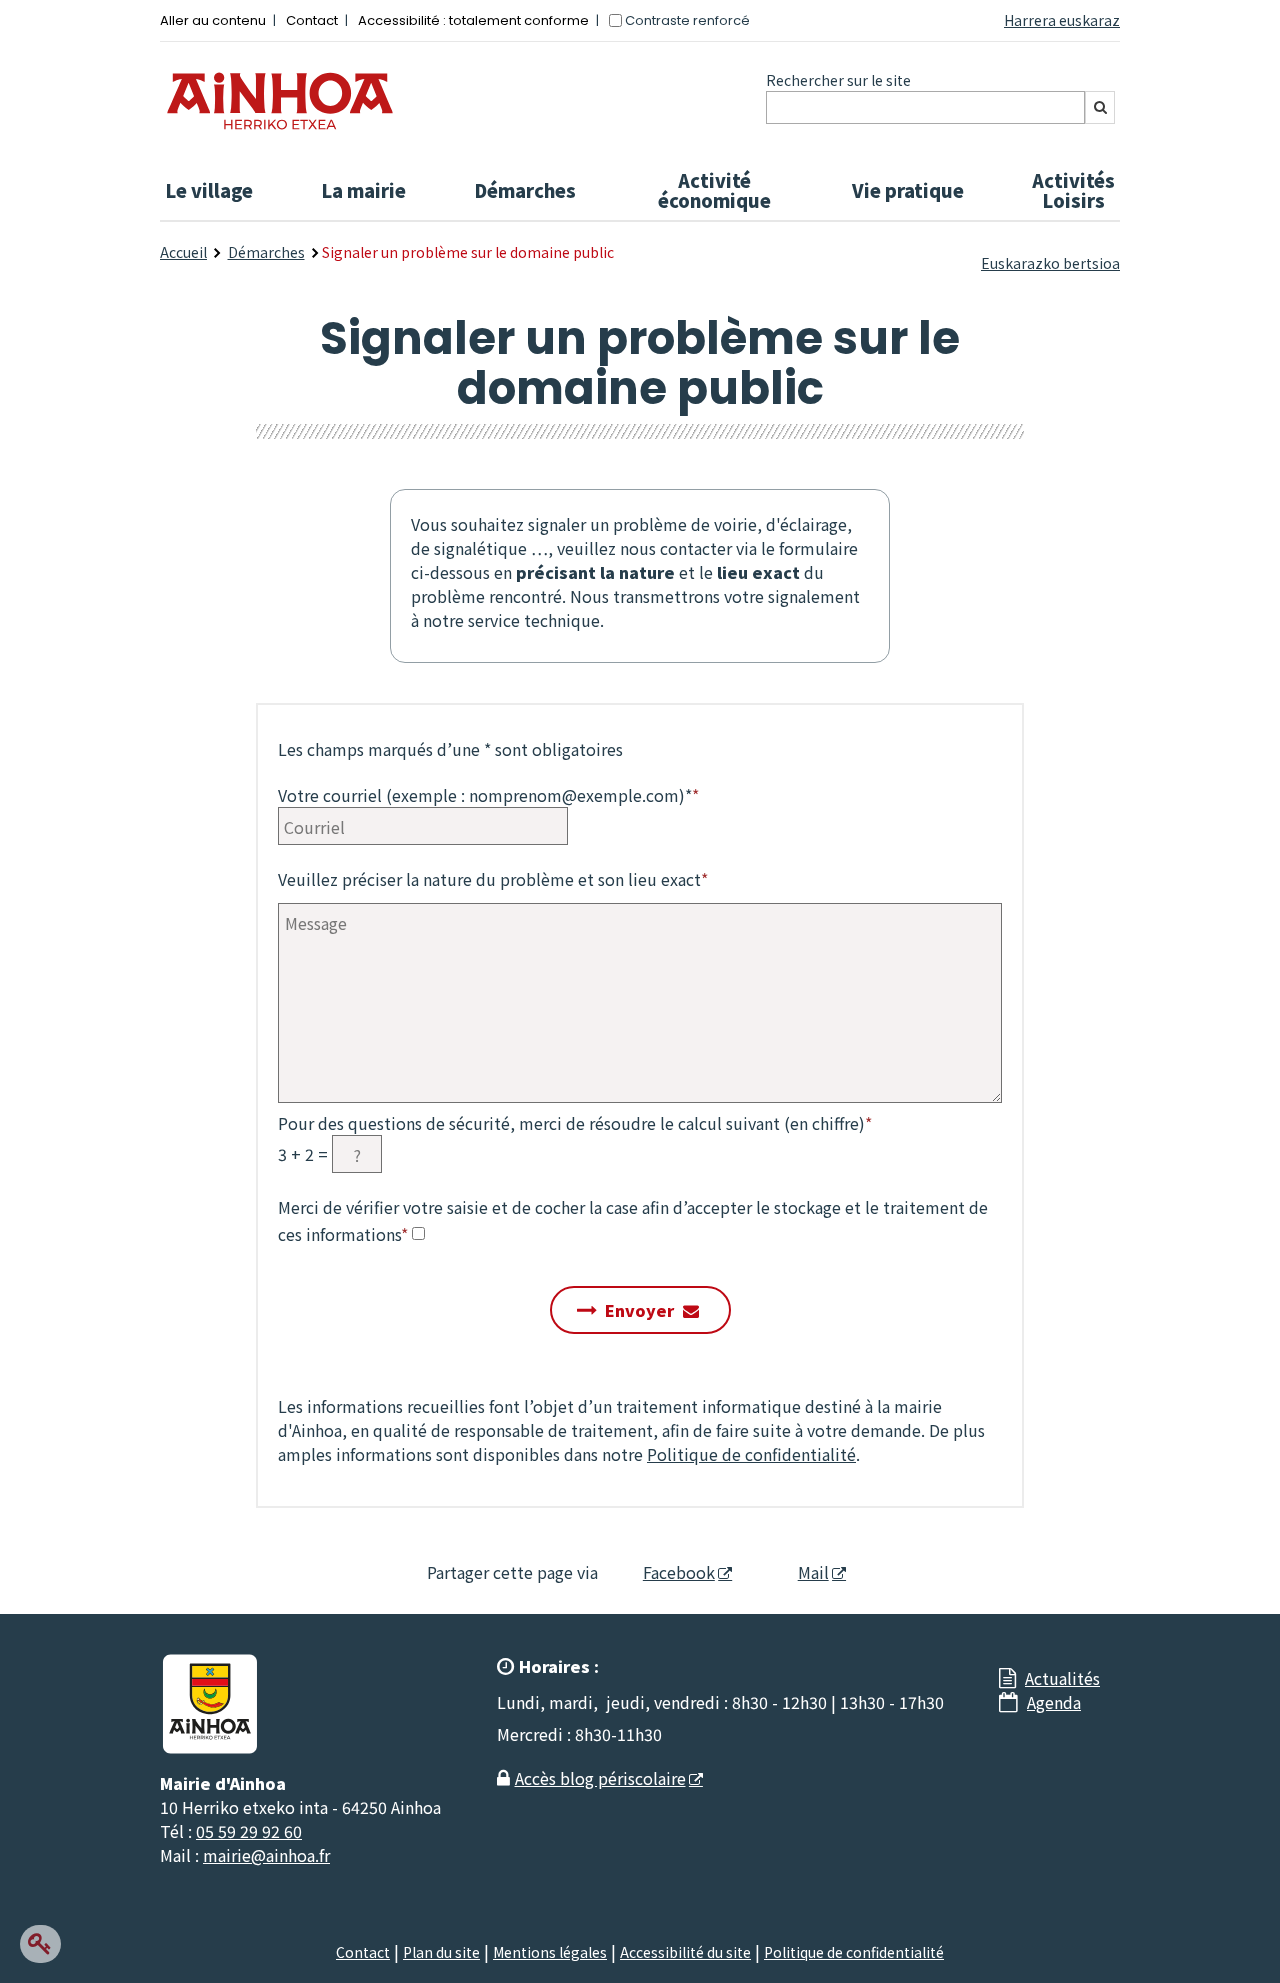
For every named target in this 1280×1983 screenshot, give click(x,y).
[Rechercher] (1100, 107)
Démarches (525, 190)
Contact (312, 20)
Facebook (679, 1572)
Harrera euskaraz (1062, 20)
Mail (813, 1572)
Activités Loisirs (1073, 190)
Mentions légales (550, 1952)
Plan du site (441, 1952)
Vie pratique (908, 190)
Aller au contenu (213, 20)
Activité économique (714, 190)
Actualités (1062, 1678)
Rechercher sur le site (838, 80)
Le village (209, 190)
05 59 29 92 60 (249, 1831)
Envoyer (639, 1310)
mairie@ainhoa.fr (266, 1855)
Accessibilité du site (685, 1952)
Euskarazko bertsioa (1050, 263)
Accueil (183, 252)
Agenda (1054, 1702)
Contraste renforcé (687, 20)
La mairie (363, 190)
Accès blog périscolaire (600, 1778)
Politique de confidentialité (751, 1454)
